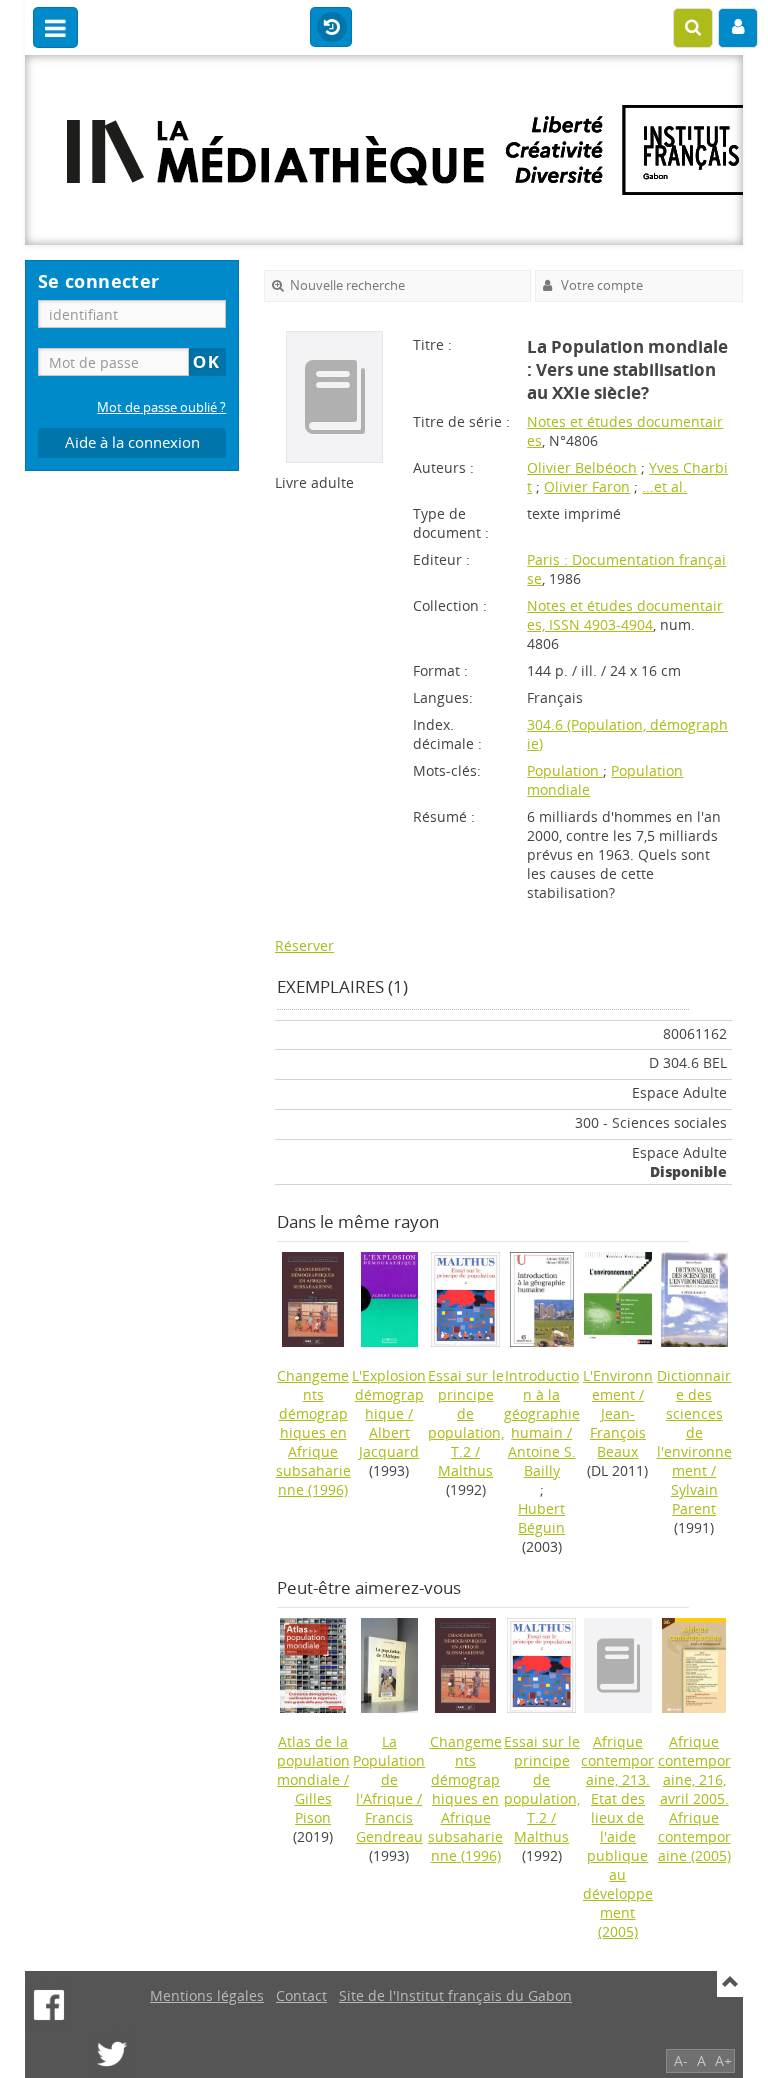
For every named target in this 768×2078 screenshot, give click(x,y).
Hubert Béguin (541, 1518)
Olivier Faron (587, 486)
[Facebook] (49, 2005)
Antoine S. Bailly (542, 1461)
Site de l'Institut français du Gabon (455, 1995)
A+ (723, 2060)
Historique (331, 28)
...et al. (664, 486)
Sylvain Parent (694, 1499)
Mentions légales (207, 1995)
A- (681, 2060)
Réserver (304, 945)
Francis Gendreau (389, 1827)
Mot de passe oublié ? (161, 407)
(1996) (313, 1432)
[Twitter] (112, 2054)
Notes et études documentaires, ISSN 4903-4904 (625, 615)
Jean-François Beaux (618, 1432)
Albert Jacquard (389, 1442)
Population (565, 770)
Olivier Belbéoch (582, 467)
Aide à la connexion (132, 442)
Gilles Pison (313, 1808)
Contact (301, 1995)
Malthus (465, 1470)
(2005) (617, 1836)
